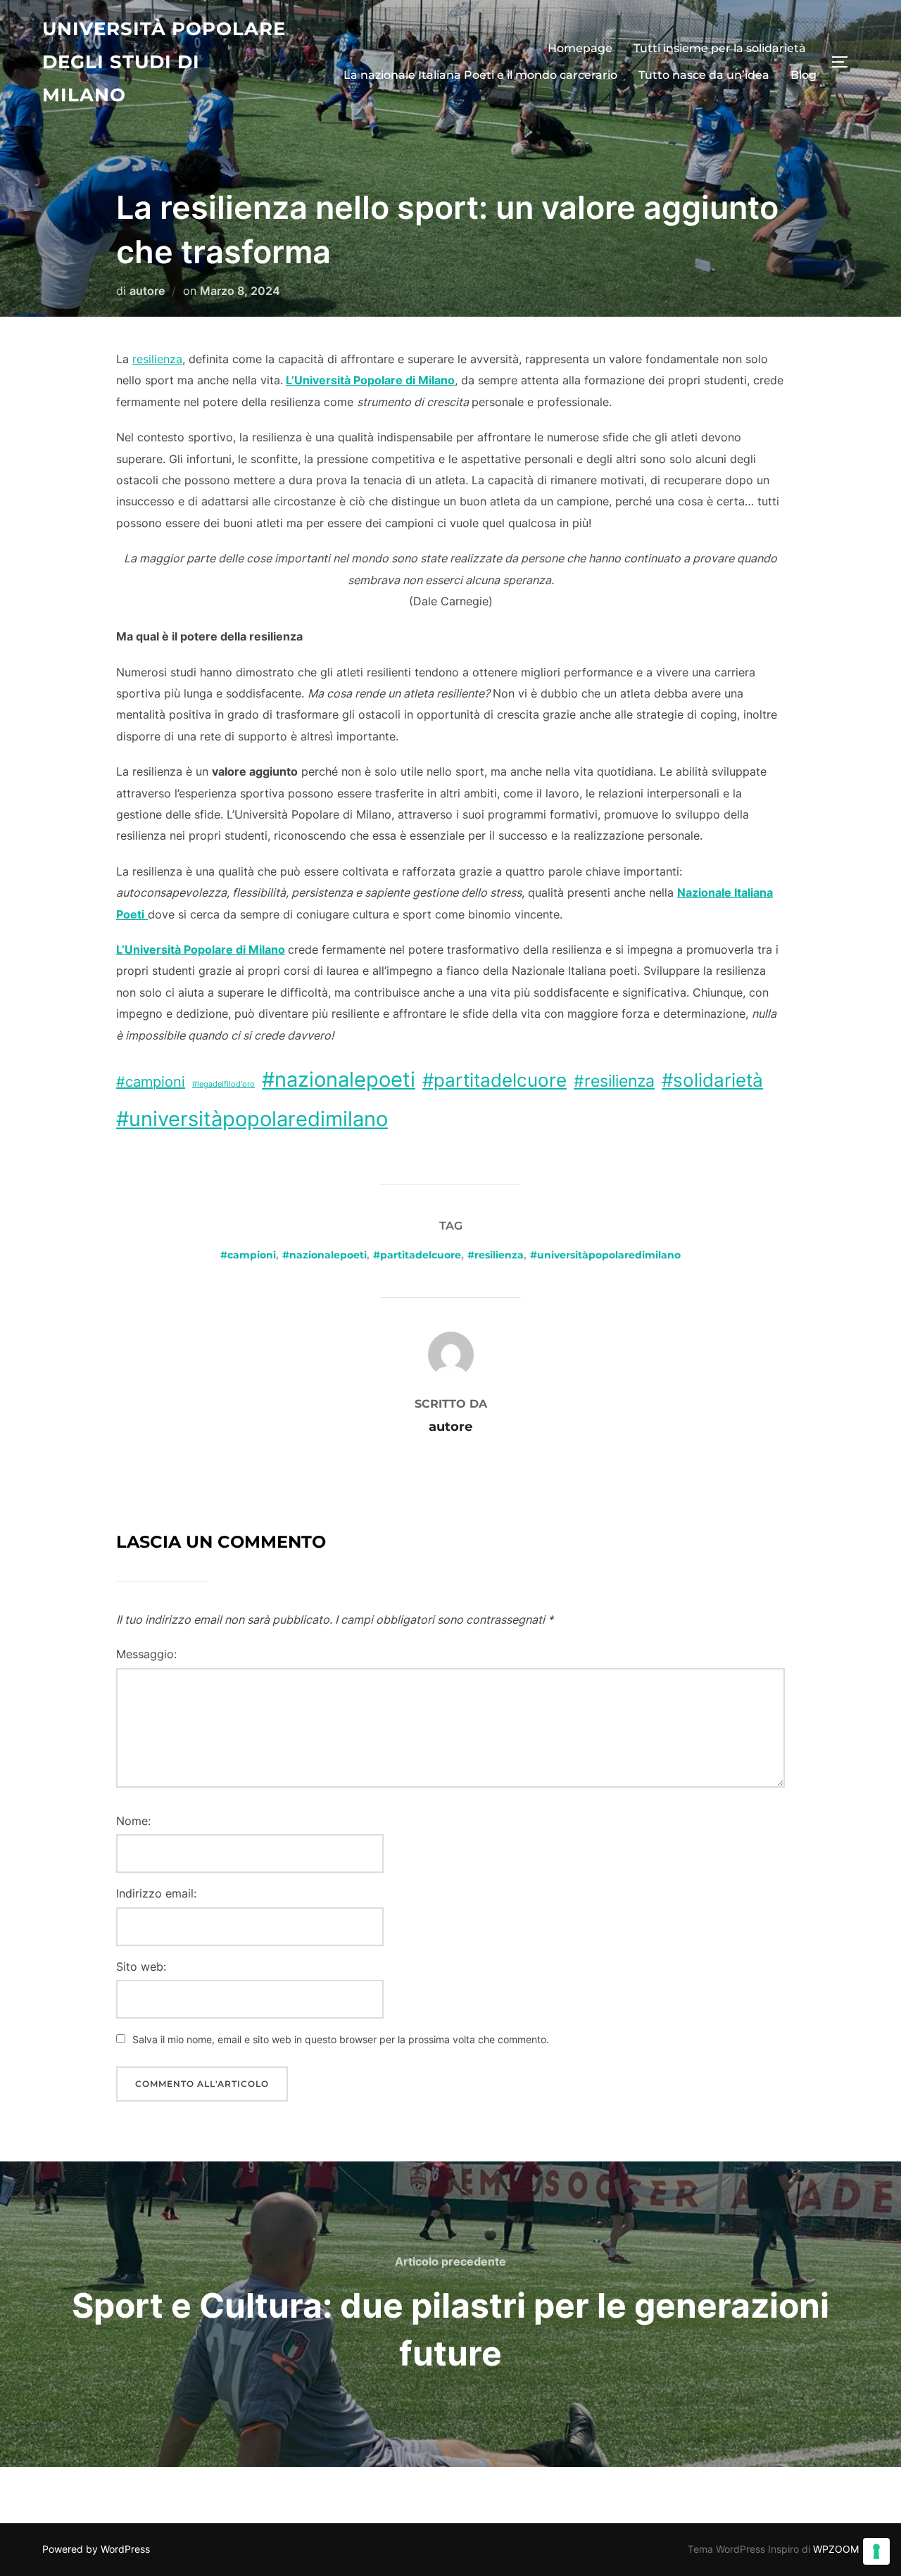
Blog (804, 75)
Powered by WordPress (96, 2549)
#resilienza (614, 1081)
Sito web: (141, 1966)
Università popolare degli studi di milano (164, 62)
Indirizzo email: (156, 1893)
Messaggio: (146, 1654)
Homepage (580, 48)
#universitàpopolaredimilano (252, 1119)
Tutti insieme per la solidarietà (720, 48)
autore (147, 291)
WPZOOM (836, 2549)
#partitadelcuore (494, 1080)
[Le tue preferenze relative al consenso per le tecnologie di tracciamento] (876, 2551)
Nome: (133, 1821)
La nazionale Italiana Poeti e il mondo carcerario (480, 75)
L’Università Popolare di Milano (370, 380)
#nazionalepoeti (339, 1079)
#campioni (151, 1082)
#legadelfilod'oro (223, 1084)
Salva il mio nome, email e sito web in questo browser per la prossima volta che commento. (341, 2039)
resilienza (157, 359)
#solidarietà (712, 1080)
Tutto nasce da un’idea (704, 75)
